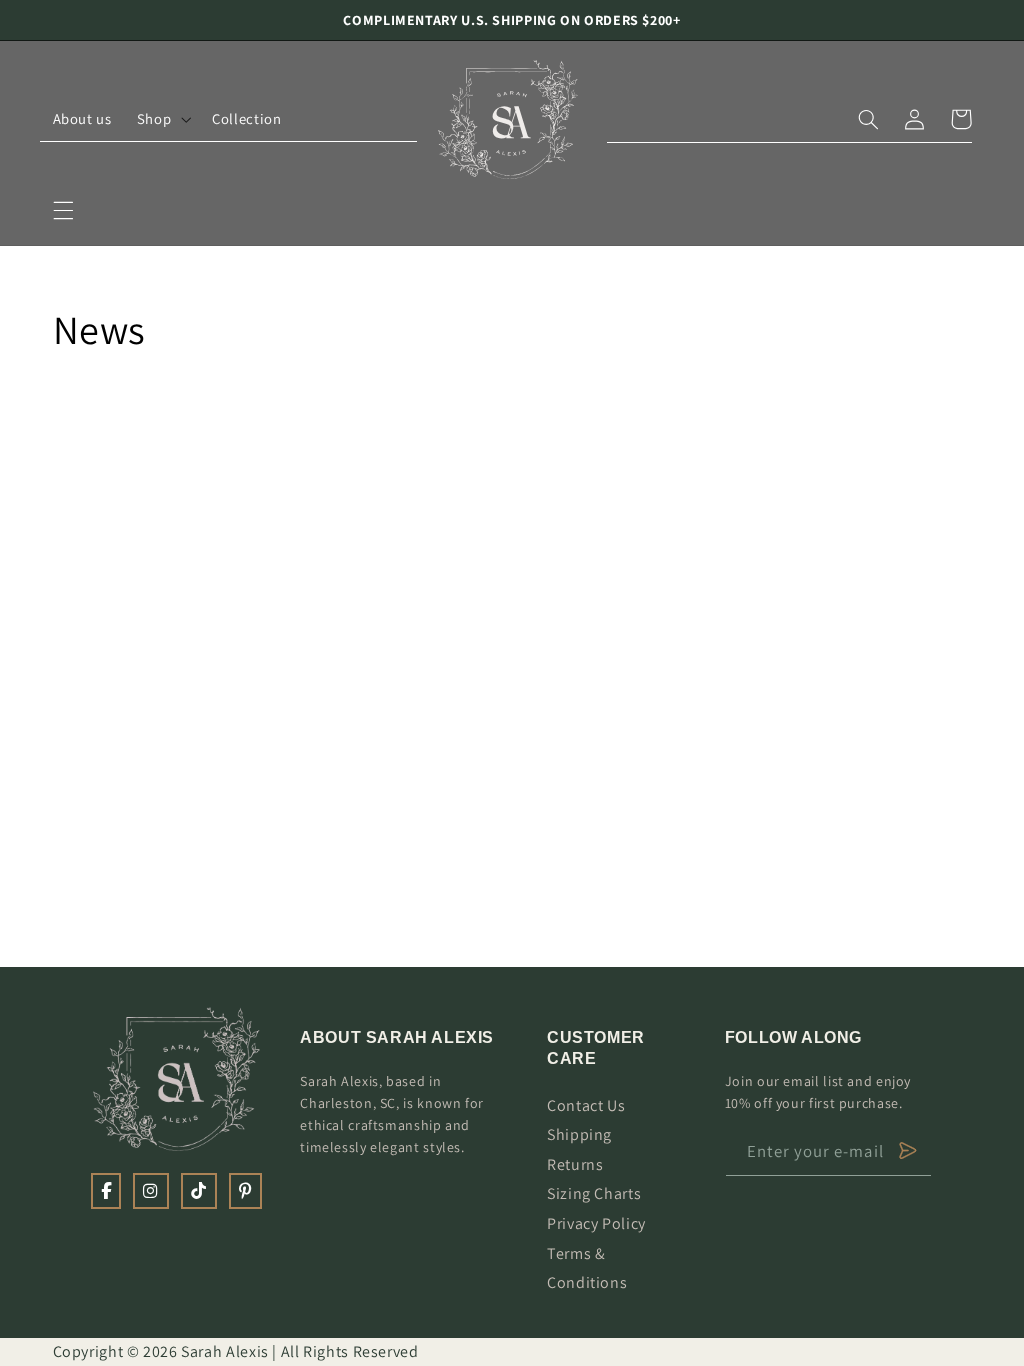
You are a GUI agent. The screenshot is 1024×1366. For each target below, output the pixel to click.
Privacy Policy (596, 1223)
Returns (575, 1164)
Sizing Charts (594, 1193)
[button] (63, 210)
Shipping (579, 1134)
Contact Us (586, 1105)
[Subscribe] (908, 1151)
